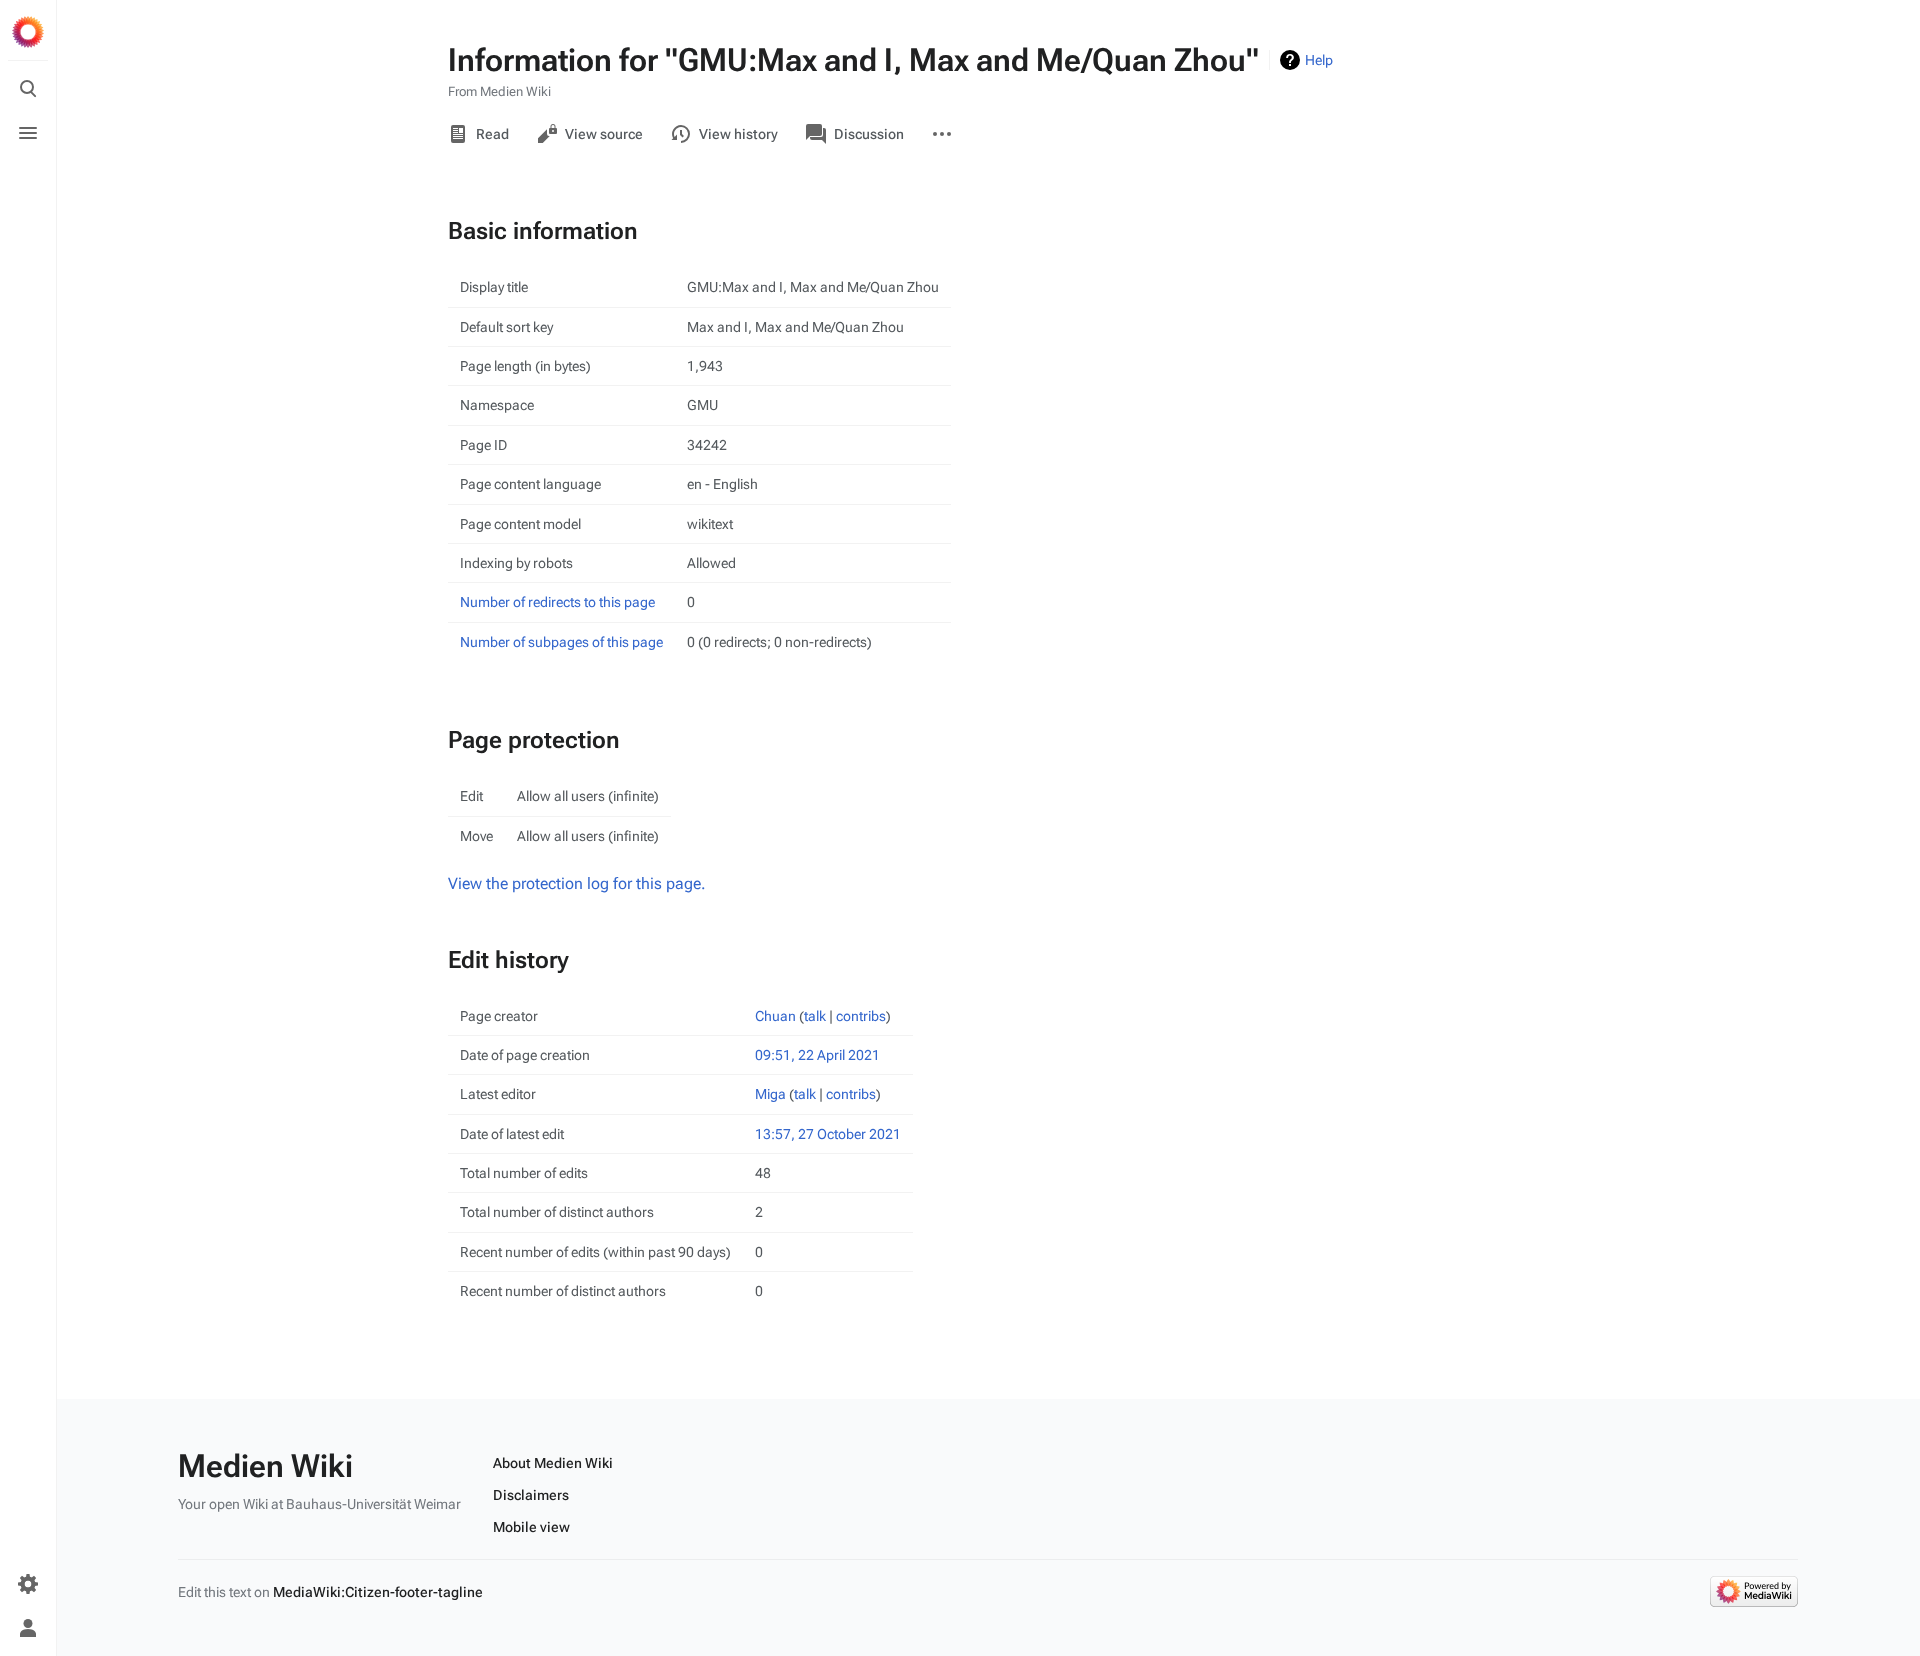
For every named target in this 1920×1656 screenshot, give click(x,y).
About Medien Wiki (553, 1463)
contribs (861, 1016)
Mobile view (531, 1527)
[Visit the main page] (28, 32)
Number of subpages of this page (561, 642)
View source (604, 134)
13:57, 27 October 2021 (828, 1134)
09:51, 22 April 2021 (817, 1055)
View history (738, 134)
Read (492, 134)
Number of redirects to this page (557, 602)
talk (815, 1016)
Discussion (869, 134)
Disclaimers (531, 1495)
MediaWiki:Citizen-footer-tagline (378, 1592)
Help (1319, 60)
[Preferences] (28, 1584)
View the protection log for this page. (577, 883)
